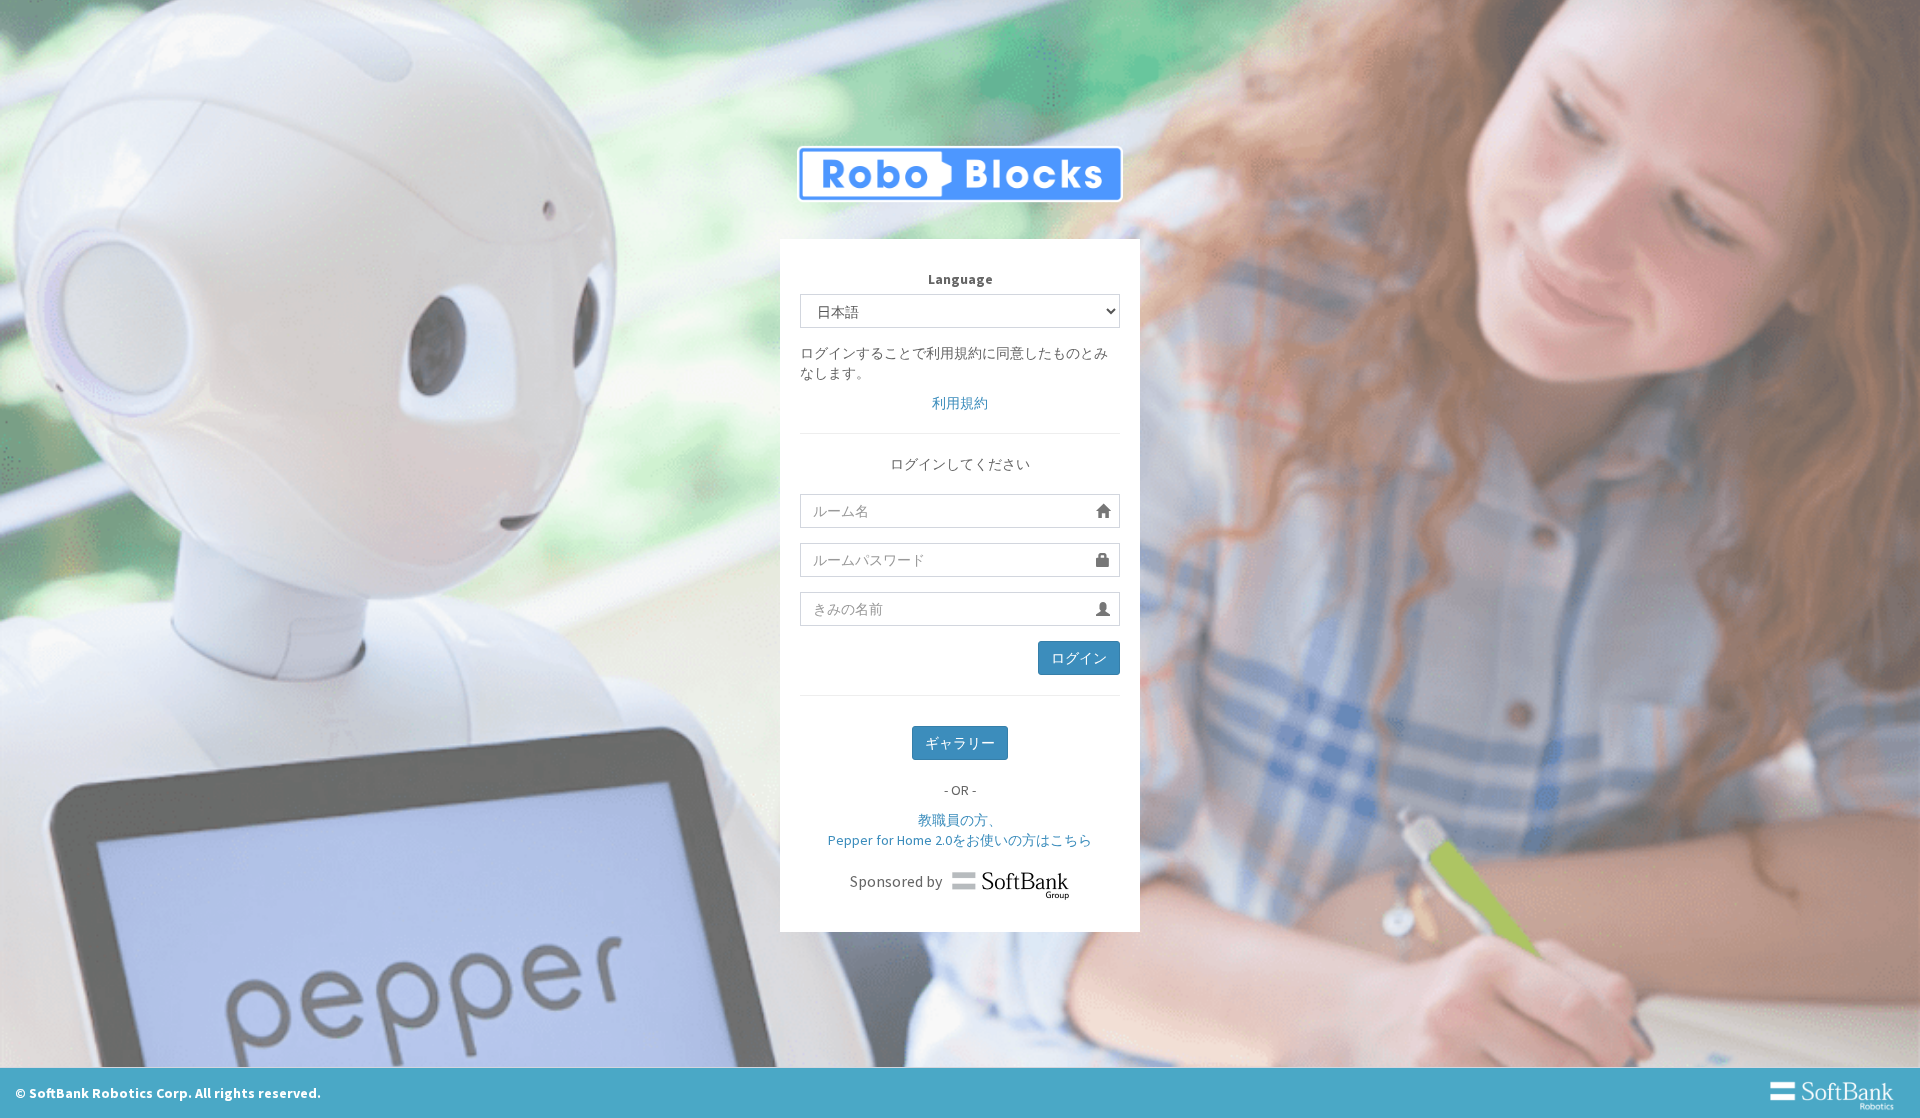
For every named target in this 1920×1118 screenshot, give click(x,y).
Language (960, 279)
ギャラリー (960, 743)
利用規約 (960, 403)
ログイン (1079, 658)
